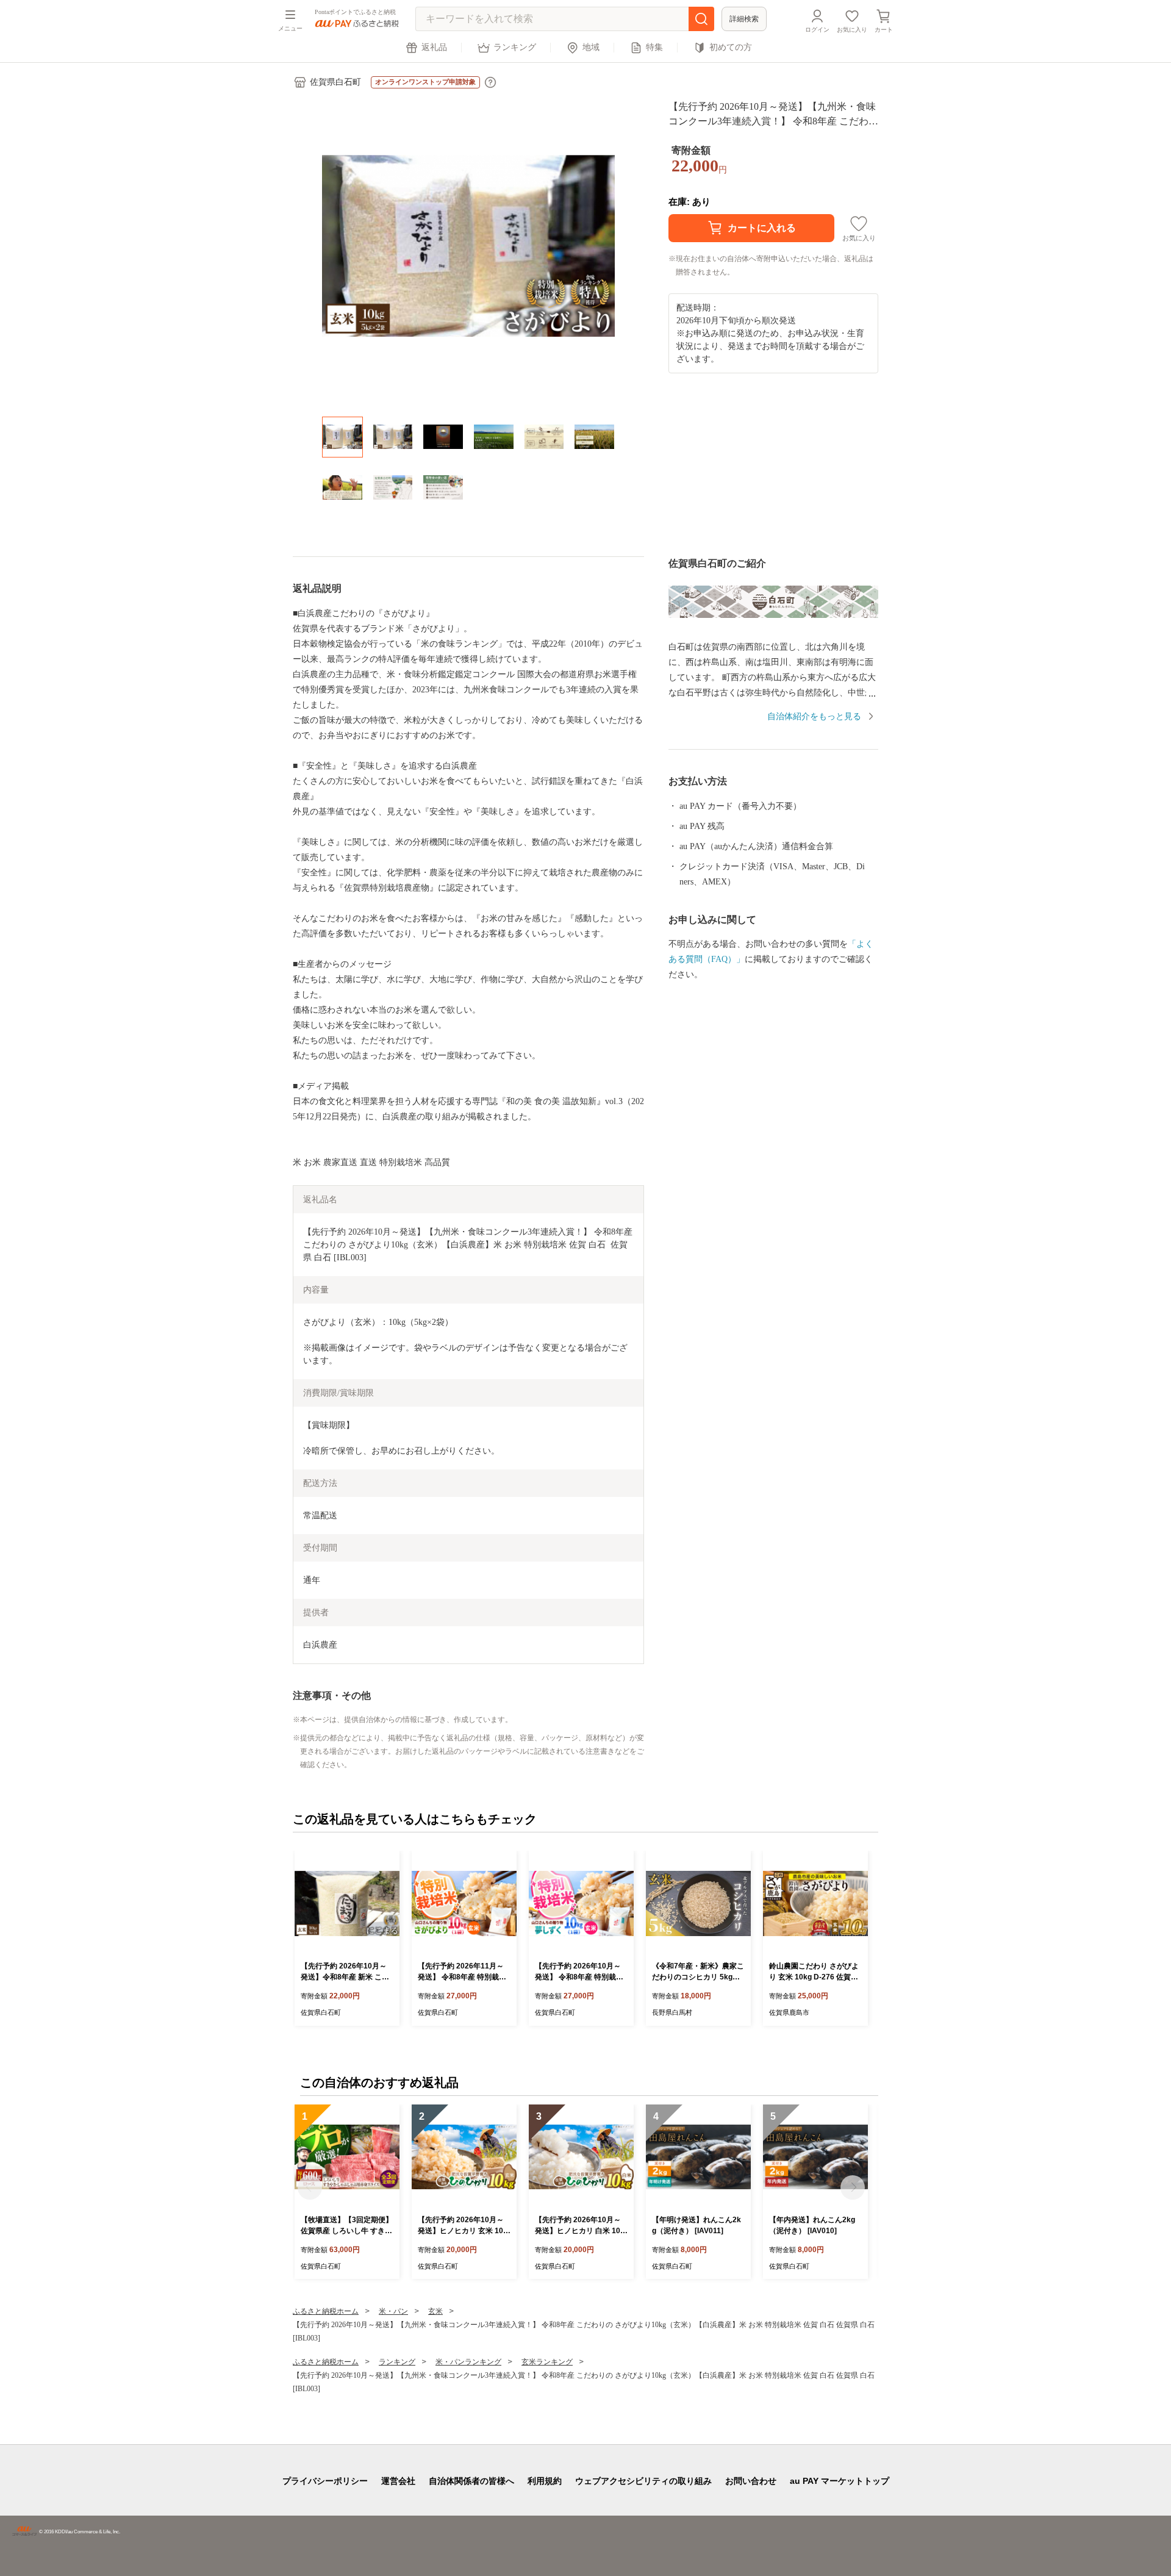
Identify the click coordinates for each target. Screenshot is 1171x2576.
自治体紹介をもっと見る (814, 716)
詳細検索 (744, 19)
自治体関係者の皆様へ (471, 2481)
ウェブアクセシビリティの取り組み (643, 2481)
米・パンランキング (468, 2362)
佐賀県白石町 (335, 82)
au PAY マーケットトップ (840, 2481)
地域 (591, 47)
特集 (654, 47)
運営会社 (398, 2481)
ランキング (515, 47)
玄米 (435, 2311)
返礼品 (434, 47)
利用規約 (545, 2481)
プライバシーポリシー (325, 2481)
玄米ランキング (547, 2362)
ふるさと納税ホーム (326, 2311)
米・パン (393, 2311)
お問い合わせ (751, 2481)
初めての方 (731, 47)
